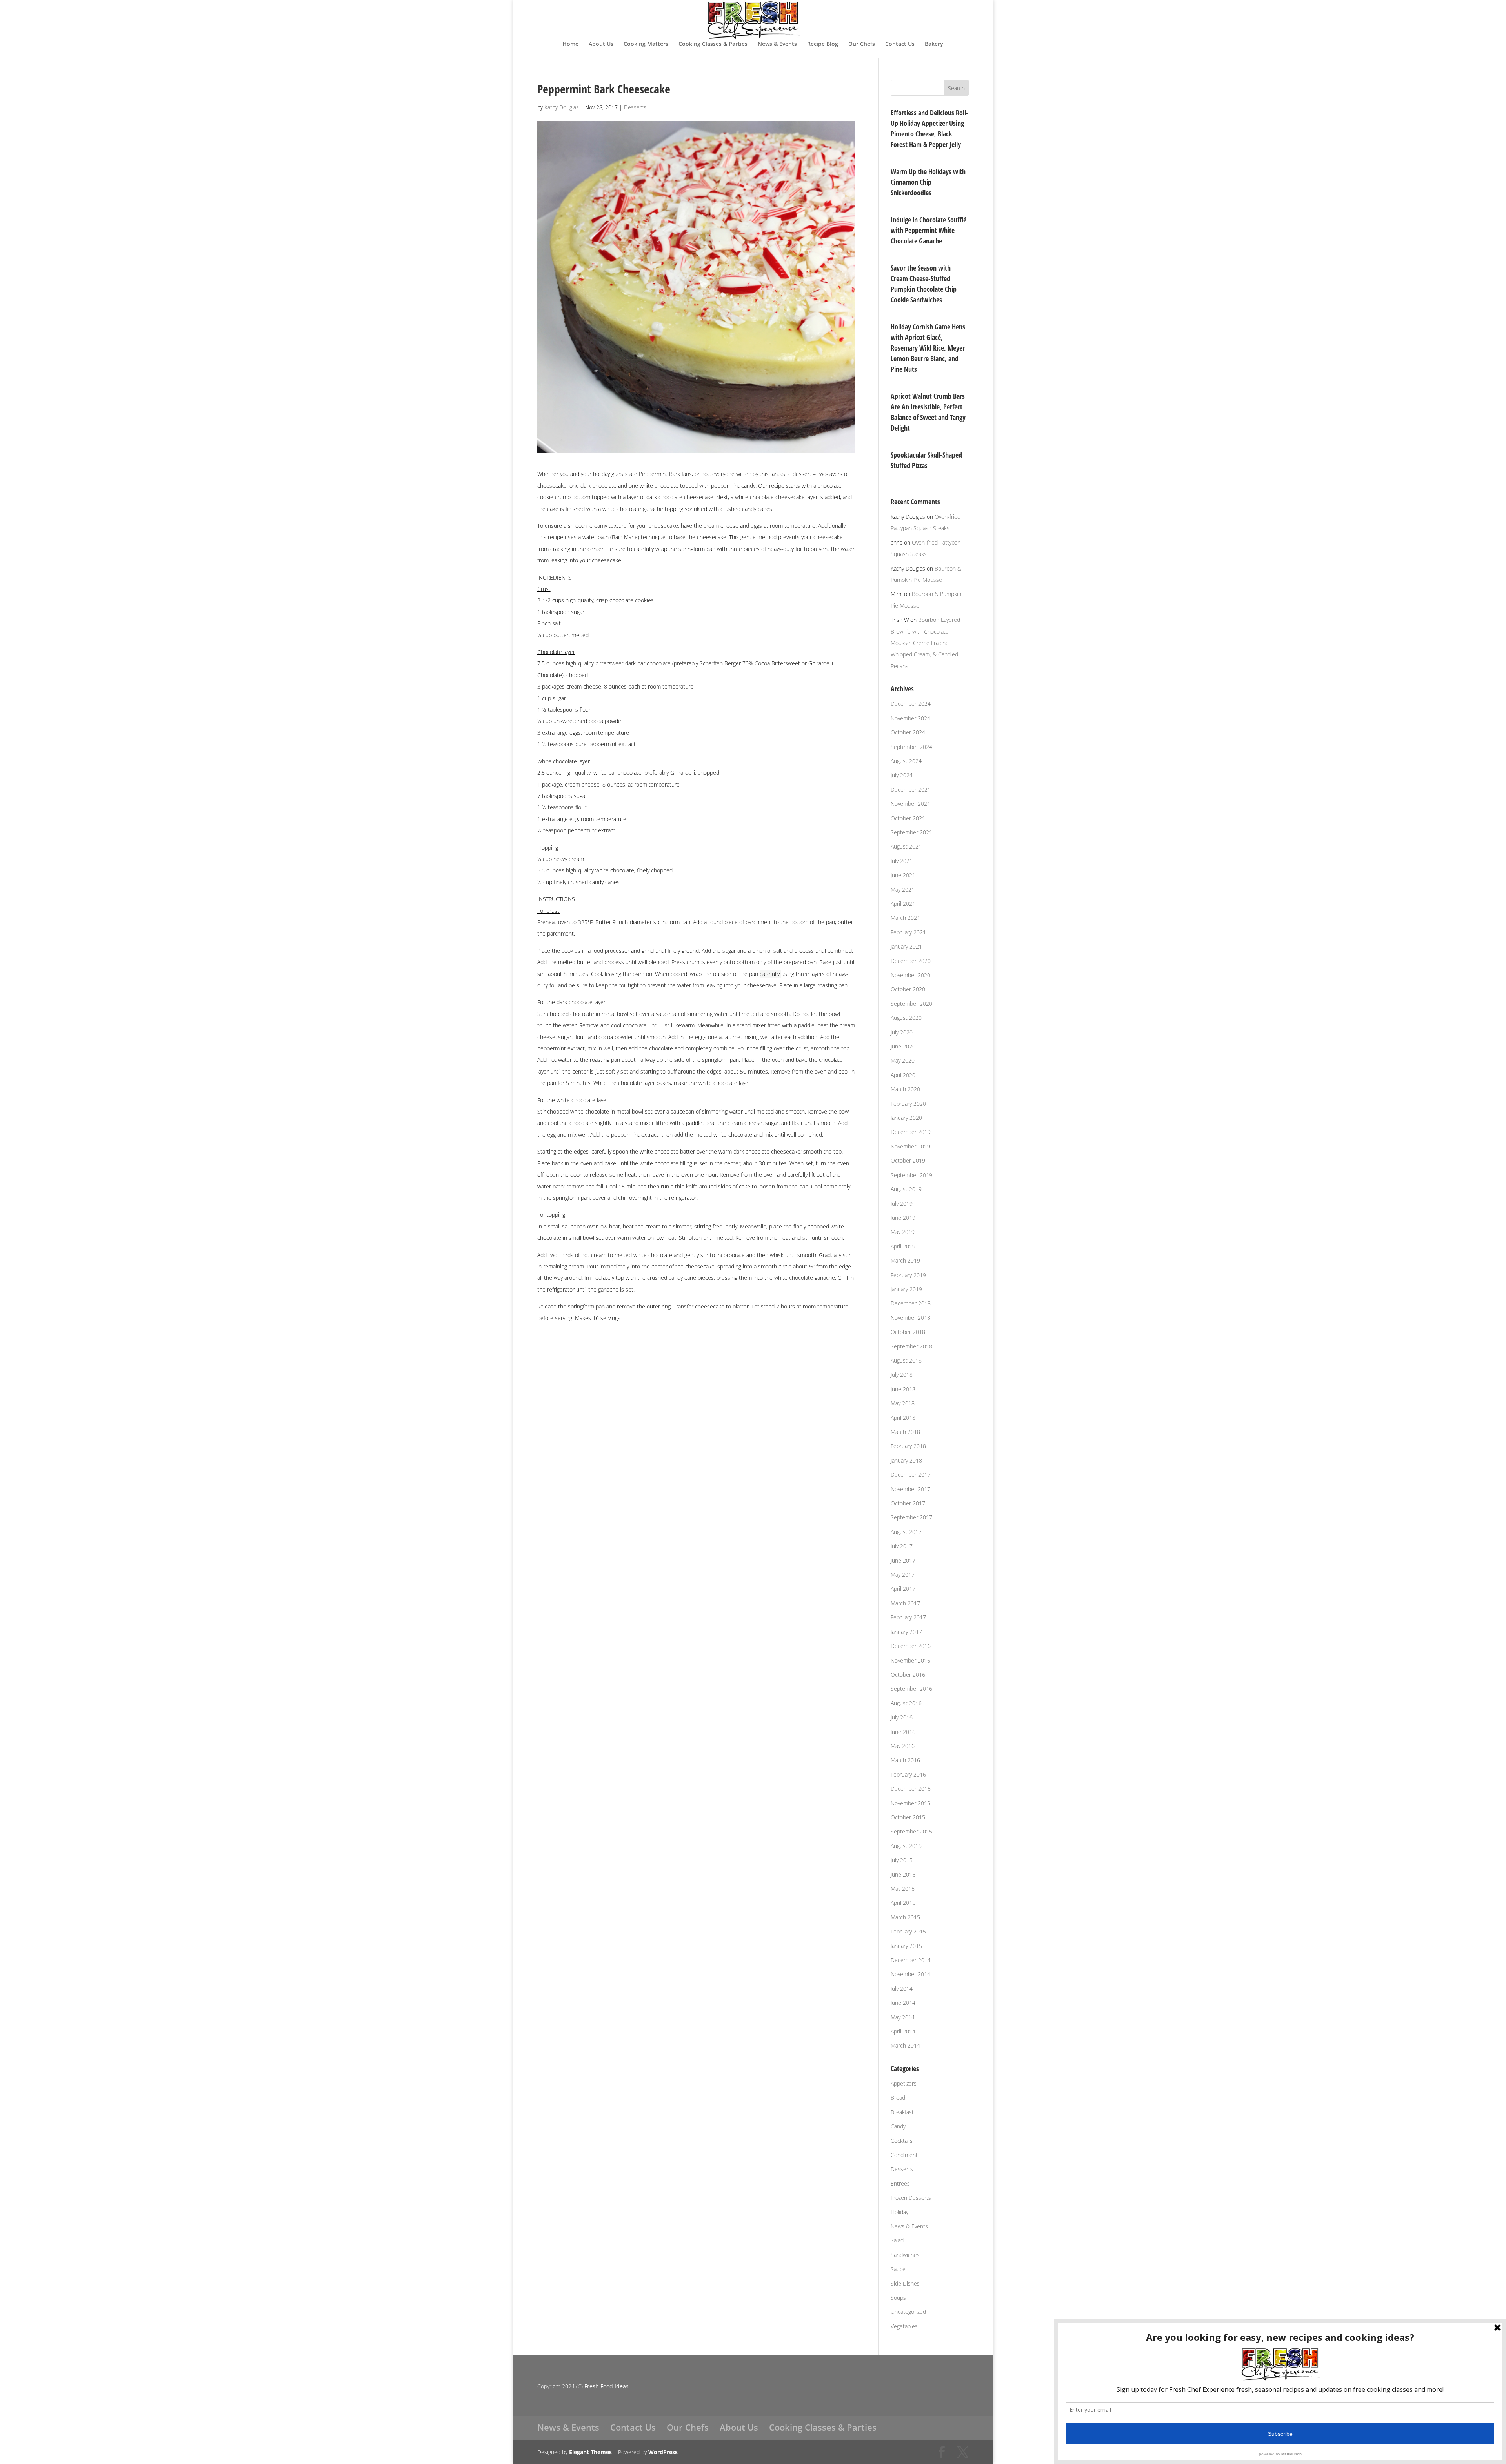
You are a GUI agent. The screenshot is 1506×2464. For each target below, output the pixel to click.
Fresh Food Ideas (607, 2386)
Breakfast (902, 2112)
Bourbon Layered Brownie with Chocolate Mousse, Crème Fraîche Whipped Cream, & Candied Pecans (925, 643)
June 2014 (903, 2003)
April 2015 (903, 1903)
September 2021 (911, 832)
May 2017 (903, 1575)
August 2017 (906, 1532)
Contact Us (900, 44)
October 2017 (908, 1503)
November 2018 (910, 1318)
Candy (898, 2126)
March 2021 (905, 918)
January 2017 (906, 1632)
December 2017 (911, 1475)
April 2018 (903, 1418)
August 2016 (906, 1703)
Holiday (899, 2212)
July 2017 (902, 1546)
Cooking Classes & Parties (713, 44)
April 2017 (903, 1589)
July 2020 (902, 1032)
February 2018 (908, 1446)
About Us (601, 44)
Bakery (934, 44)
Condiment (904, 2155)
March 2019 (905, 1260)
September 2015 (911, 1831)
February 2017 (908, 1617)
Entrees (900, 2183)
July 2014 (902, 1989)
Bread (898, 2098)
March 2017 (905, 1603)
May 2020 (903, 1060)
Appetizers (904, 2083)
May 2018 (903, 1403)
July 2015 (902, 1860)
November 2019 (910, 1146)
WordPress (663, 2452)
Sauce (898, 2269)
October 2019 (908, 1160)
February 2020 (908, 1104)
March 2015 (905, 1917)
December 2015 (911, 1789)
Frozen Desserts (911, 2198)
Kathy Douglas (562, 107)
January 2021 (906, 946)
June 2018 (903, 1389)
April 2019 (903, 1246)
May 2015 (903, 1889)
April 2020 (903, 1075)
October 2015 (908, 1817)
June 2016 (903, 1732)
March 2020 (905, 1089)
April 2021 (903, 904)
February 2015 (908, 1931)
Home (570, 44)
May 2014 (903, 2017)
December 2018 (911, 1303)
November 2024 (910, 718)
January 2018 (906, 1460)
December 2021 (911, 790)
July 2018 (902, 1375)
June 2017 (903, 1560)
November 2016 (910, 1660)
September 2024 (911, 747)
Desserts (635, 107)
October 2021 (908, 818)
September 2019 (911, 1175)
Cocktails (902, 2141)
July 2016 (902, 1717)
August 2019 (906, 1189)
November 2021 (910, 804)
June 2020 (903, 1046)
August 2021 (906, 846)
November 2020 (910, 975)
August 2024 (906, 761)
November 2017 (910, 1489)
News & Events (777, 44)
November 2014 (910, 1974)
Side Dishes (905, 2283)
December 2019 (911, 1132)
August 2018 (906, 1360)
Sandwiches (905, 2255)
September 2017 (911, 1517)
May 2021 (903, 889)
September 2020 (911, 1004)
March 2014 (905, 2045)
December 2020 (911, 961)
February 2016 (908, 1774)
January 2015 (906, 1946)
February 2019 (908, 1275)
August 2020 (906, 1018)
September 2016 (911, 1689)
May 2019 (903, 1232)
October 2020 (908, 989)
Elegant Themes (590, 2452)
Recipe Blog (823, 44)
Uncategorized (908, 2312)
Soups (898, 2298)
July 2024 (902, 775)
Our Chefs (862, 44)
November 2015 (910, 1803)
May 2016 (903, 1746)
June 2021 (903, 875)
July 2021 (902, 861)
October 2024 (908, 732)
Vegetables (904, 2326)
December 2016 (911, 1646)
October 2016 (908, 1674)
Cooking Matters (646, 44)
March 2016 (905, 1760)
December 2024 (911, 704)
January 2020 (906, 1118)
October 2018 (908, 1332)
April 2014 (903, 2031)
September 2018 (911, 1346)
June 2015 (903, 1874)
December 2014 (911, 1960)
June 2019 (903, 1218)
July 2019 (902, 1204)
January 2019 (906, 1289)
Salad (897, 2240)
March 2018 (905, 1432)
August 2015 (906, 1846)
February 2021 (908, 932)
